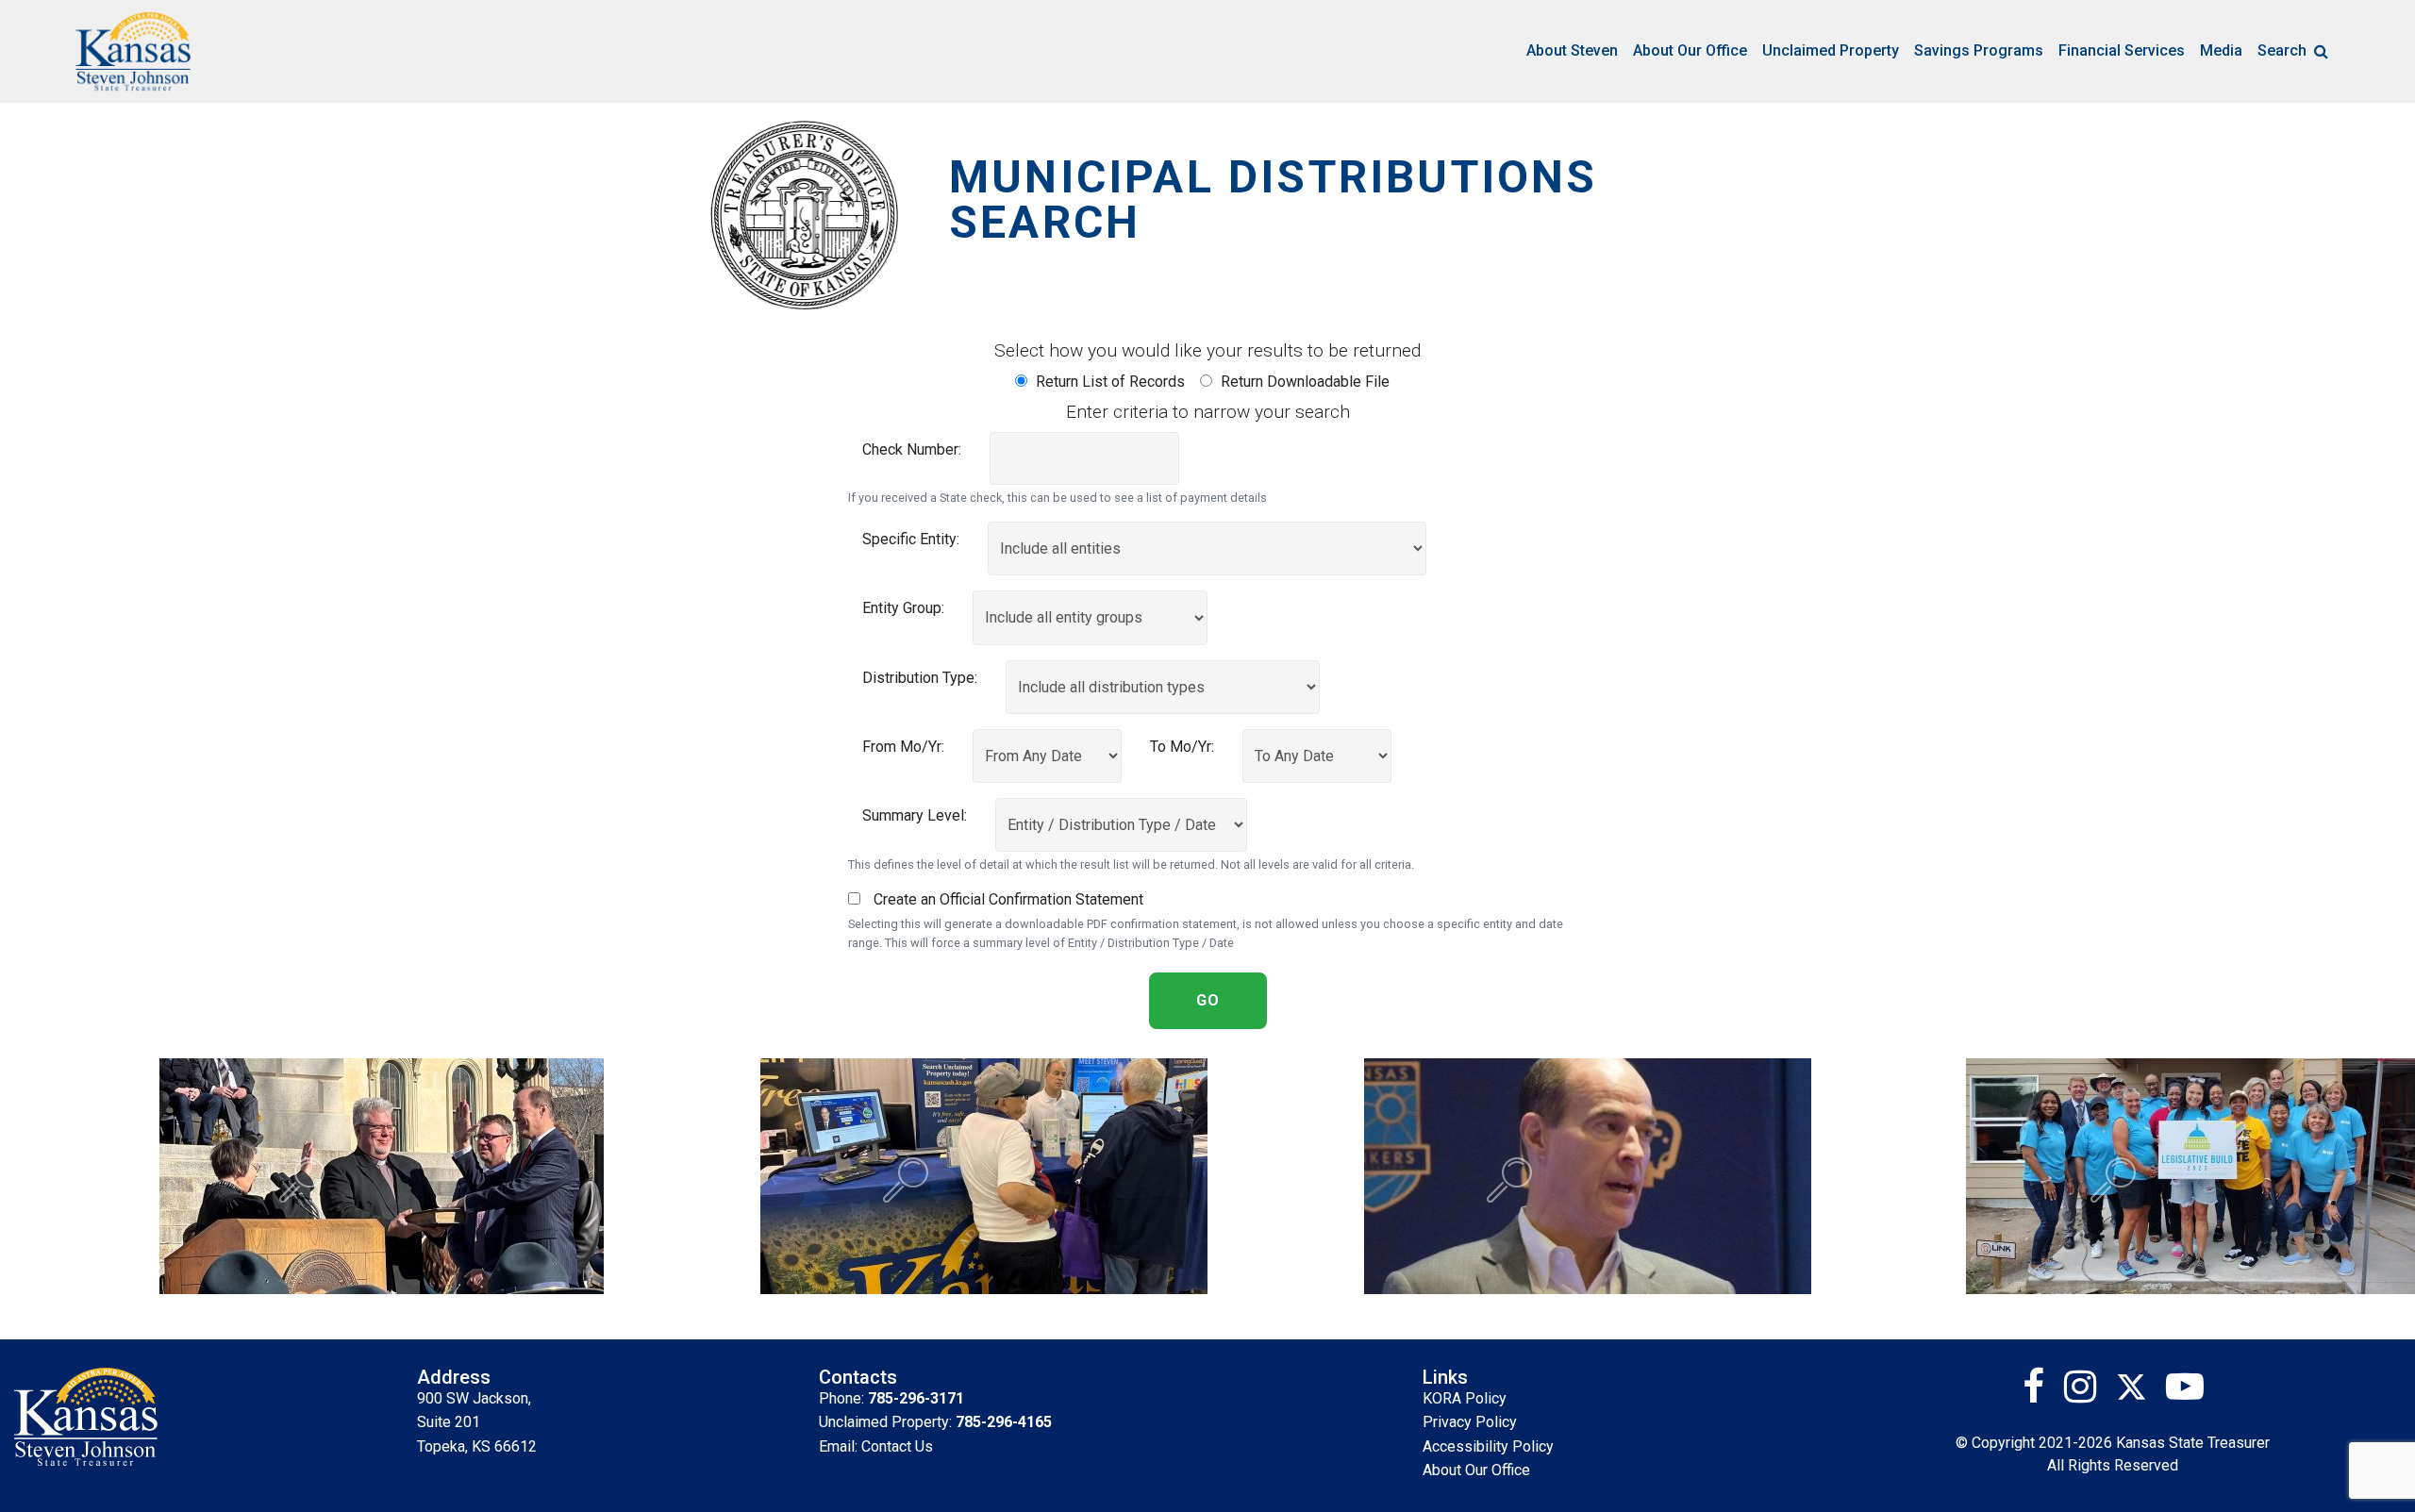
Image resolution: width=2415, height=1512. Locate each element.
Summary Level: (915, 815)
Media (2221, 50)
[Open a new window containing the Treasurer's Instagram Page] (2088, 1394)
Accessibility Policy (1488, 1446)
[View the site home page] (133, 51)
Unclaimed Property (1831, 50)
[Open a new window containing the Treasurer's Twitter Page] (2141, 1394)
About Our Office (1690, 50)
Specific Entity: (911, 539)
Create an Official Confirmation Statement (1007, 899)
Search (2282, 50)
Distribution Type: (920, 678)
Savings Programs (1979, 50)
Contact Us (897, 1446)
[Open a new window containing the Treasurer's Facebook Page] (2041, 1394)
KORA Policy (1465, 1398)
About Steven (1572, 50)
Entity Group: (903, 608)
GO (1208, 1000)
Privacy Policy (1470, 1422)
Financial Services (2122, 50)
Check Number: (912, 449)
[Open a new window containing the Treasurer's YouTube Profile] (2185, 1394)
